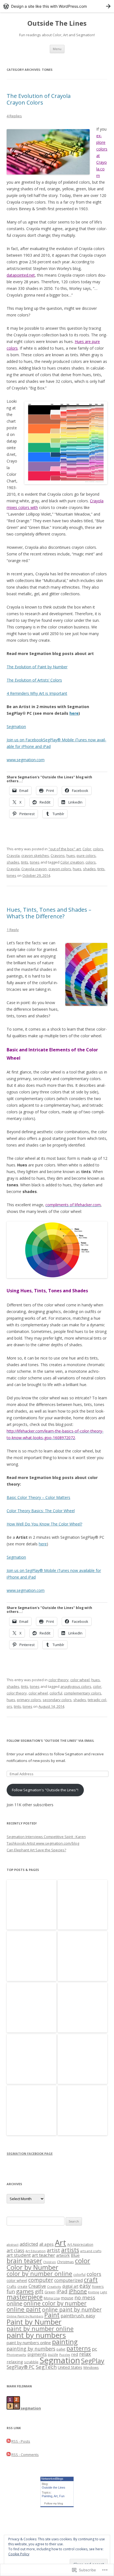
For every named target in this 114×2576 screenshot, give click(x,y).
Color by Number (33, 2267)
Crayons (58, 856)
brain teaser (24, 2261)
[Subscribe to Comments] (9, 2455)
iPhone (78, 2291)
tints (25, 862)
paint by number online (40, 2329)
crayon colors (60, 869)
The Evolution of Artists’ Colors (34, 680)
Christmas (65, 2262)
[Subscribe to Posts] (9, 2441)
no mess (85, 2297)
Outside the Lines (54, 2487)
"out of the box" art (65, 849)
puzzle (53, 2354)
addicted (29, 2244)
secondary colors (57, 1700)
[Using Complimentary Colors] (32, 1956)
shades (13, 862)
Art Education (36, 2251)
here (74, 713)
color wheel (80, 1680)
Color (87, 849)
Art (60, 2243)
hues (71, 856)
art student (19, 2255)
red (75, 2354)
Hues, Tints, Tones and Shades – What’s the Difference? (49, 913)
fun (11, 2291)
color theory (59, 1680)
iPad (62, 2291)
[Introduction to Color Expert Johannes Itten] (32, 1905)
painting (65, 2342)
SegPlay (93, 2361)
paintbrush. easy (78, 2316)
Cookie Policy (19, 2554)
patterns (79, 2348)
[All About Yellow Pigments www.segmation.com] (82, 2111)
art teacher (43, 2255)
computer (41, 2280)
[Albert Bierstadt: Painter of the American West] (32, 2111)
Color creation (72, 862)
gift (39, 2291)
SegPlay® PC (21, 2367)
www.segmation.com (26, 760)
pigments (37, 2354)
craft (91, 2280)
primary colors (29, 1700)
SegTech (46, 2367)
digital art (70, 2286)
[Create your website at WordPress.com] (57, 6)
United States (70, 2367)
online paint (24, 2309)
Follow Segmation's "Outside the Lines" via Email (50, 1741)
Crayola (13, 856)
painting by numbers (31, 2349)
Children (50, 2262)
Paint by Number (34, 2322)
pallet (61, 2349)
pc (94, 2349)
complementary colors (83, 1693)
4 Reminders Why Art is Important (37, 693)
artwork (63, 2255)
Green (50, 2292)
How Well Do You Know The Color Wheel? (44, 1524)
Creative (37, 2286)
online (15, 2303)
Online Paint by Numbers (25, 2316)
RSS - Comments (25, 2455)
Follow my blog (54, 2503)
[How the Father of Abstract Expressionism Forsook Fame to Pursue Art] (32, 2059)
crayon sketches (35, 856)
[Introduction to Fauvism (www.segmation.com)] (82, 1905)
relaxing (15, 2362)
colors (98, 849)
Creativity (54, 2287)
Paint (52, 2315)
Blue (75, 2255)
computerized (68, 2280)
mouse (67, 2298)
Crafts (11, 2286)
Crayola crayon (34, 869)
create (22, 2286)
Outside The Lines (57, 23)
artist (53, 2250)
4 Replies (14, 116)
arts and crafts (91, 2251)
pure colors (86, 856)
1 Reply (13, 930)
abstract (13, 2244)
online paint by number (72, 2309)
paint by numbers (36, 2335)
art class (15, 2250)
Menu (57, 49)
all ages (46, 2244)
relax (85, 2354)
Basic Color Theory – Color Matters (38, 1497)
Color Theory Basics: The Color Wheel (41, 1511)
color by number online (39, 2274)
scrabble (31, 2362)
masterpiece (25, 2297)
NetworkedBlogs (52, 2479)
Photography (16, 2355)
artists (70, 2250)
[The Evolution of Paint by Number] (82, 2008)
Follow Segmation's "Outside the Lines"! (45, 1790)
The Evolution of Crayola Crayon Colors (39, 99)
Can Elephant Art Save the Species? (36, 1850)
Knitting (94, 2292)
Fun (62, 2496)
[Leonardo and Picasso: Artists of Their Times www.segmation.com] (82, 2059)
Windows (91, 2367)
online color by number (55, 2303)
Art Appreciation (80, 2244)
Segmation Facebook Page (30, 2153)
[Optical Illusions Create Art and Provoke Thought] (32, 2008)
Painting (47, 2496)
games (25, 2291)
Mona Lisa (52, 2298)
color (97, 1686)
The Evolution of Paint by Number (37, 667)
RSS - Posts (21, 2441)
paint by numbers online (29, 2343)
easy (85, 2286)
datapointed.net (21, 275)
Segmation (16, 726)
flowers (98, 2286)
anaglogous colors (76, 1686)
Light (104, 2292)
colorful (56, 1693)
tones (35, 862)
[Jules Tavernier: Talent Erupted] (82, 1956)
